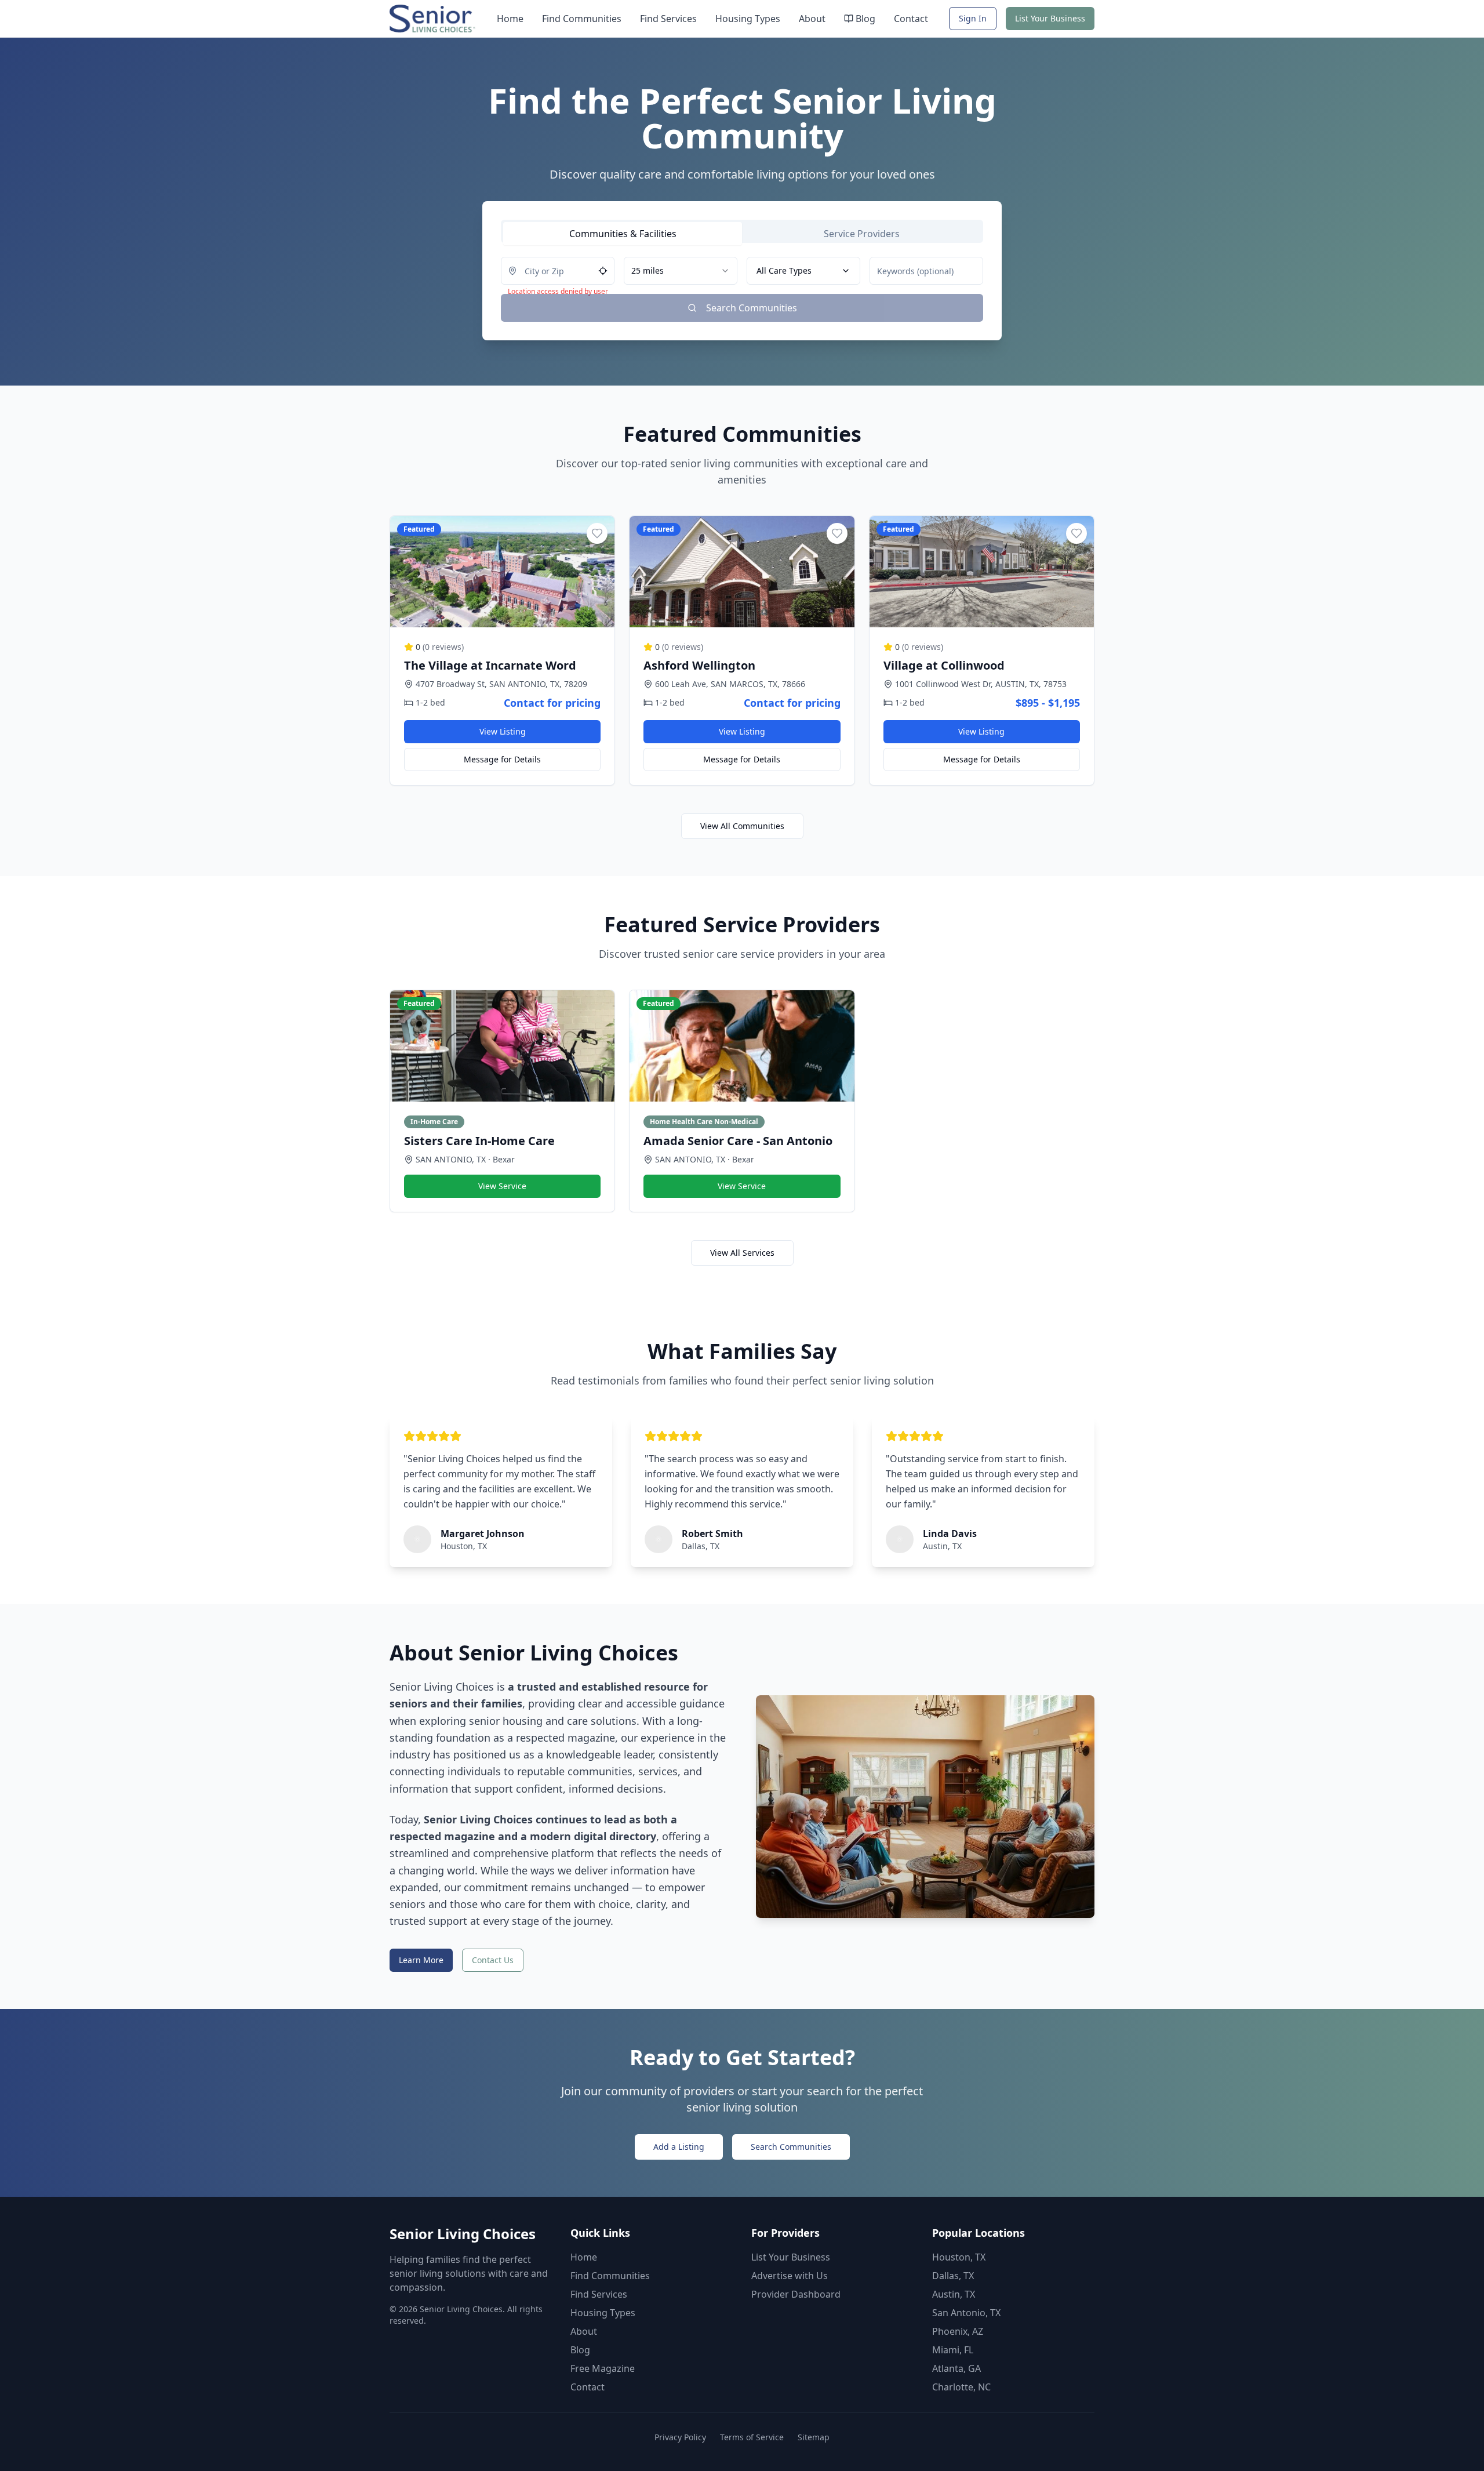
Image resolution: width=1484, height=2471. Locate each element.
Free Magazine (603, 2368)
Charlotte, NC (961, 2387)
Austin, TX (954, 2294)
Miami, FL (953, 2350)
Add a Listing (679, 2147)
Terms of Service (752, 2437)
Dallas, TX (953, 2276)
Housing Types (748, 19)
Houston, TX (959, 2257)
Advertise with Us (790, 2276)
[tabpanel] (742, 289)
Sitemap (814, 2437)
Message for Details (502, 759)
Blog (865, 19)
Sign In (973, 18)
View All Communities (742, 826)
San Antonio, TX (966, 2313)
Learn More (421, 1960)
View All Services (742, 1253)
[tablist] (742, 231)
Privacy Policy (680, 2437)
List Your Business (1050, 18)
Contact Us (493, 1960)
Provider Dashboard (796, 2294)
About (812, 19)
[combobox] (681, 271)
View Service (502, 1186)
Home (510, 19)
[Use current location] (603, 271)
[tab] (623, 234)
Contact (911, 19)
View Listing (503, 731)
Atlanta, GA (956, 2368)
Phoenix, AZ (958, 2331)
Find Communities (582, 19)
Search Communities (791, 2147)
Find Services (668, 19)
